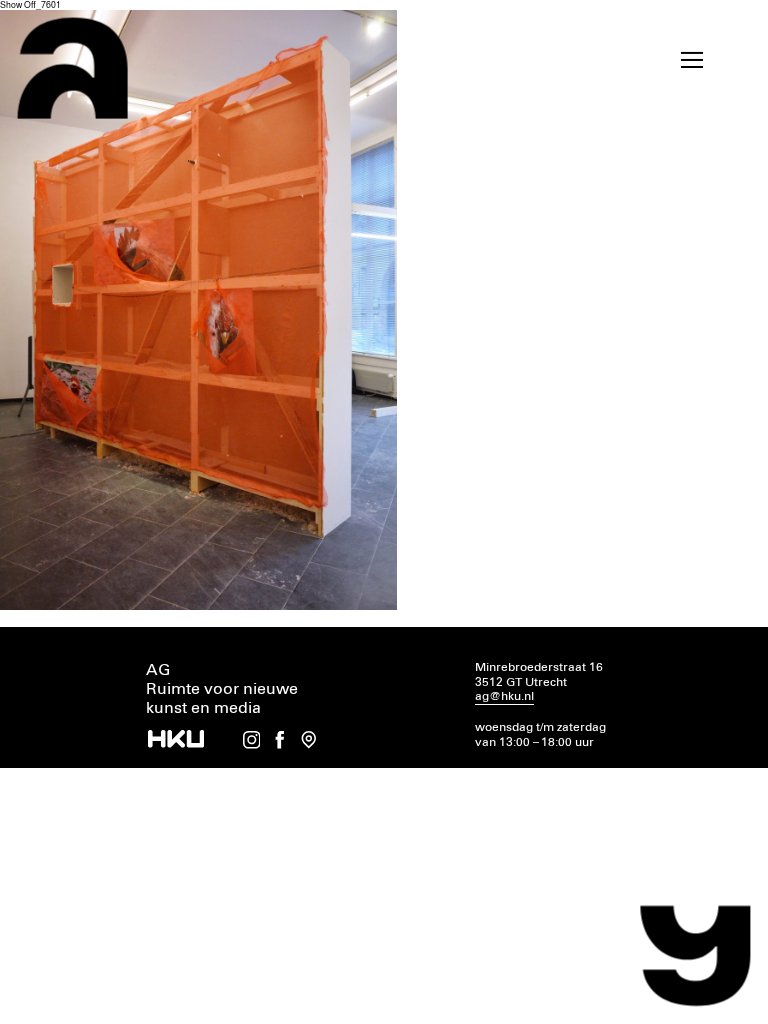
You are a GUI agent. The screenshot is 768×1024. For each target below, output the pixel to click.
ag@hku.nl (504, 696)
